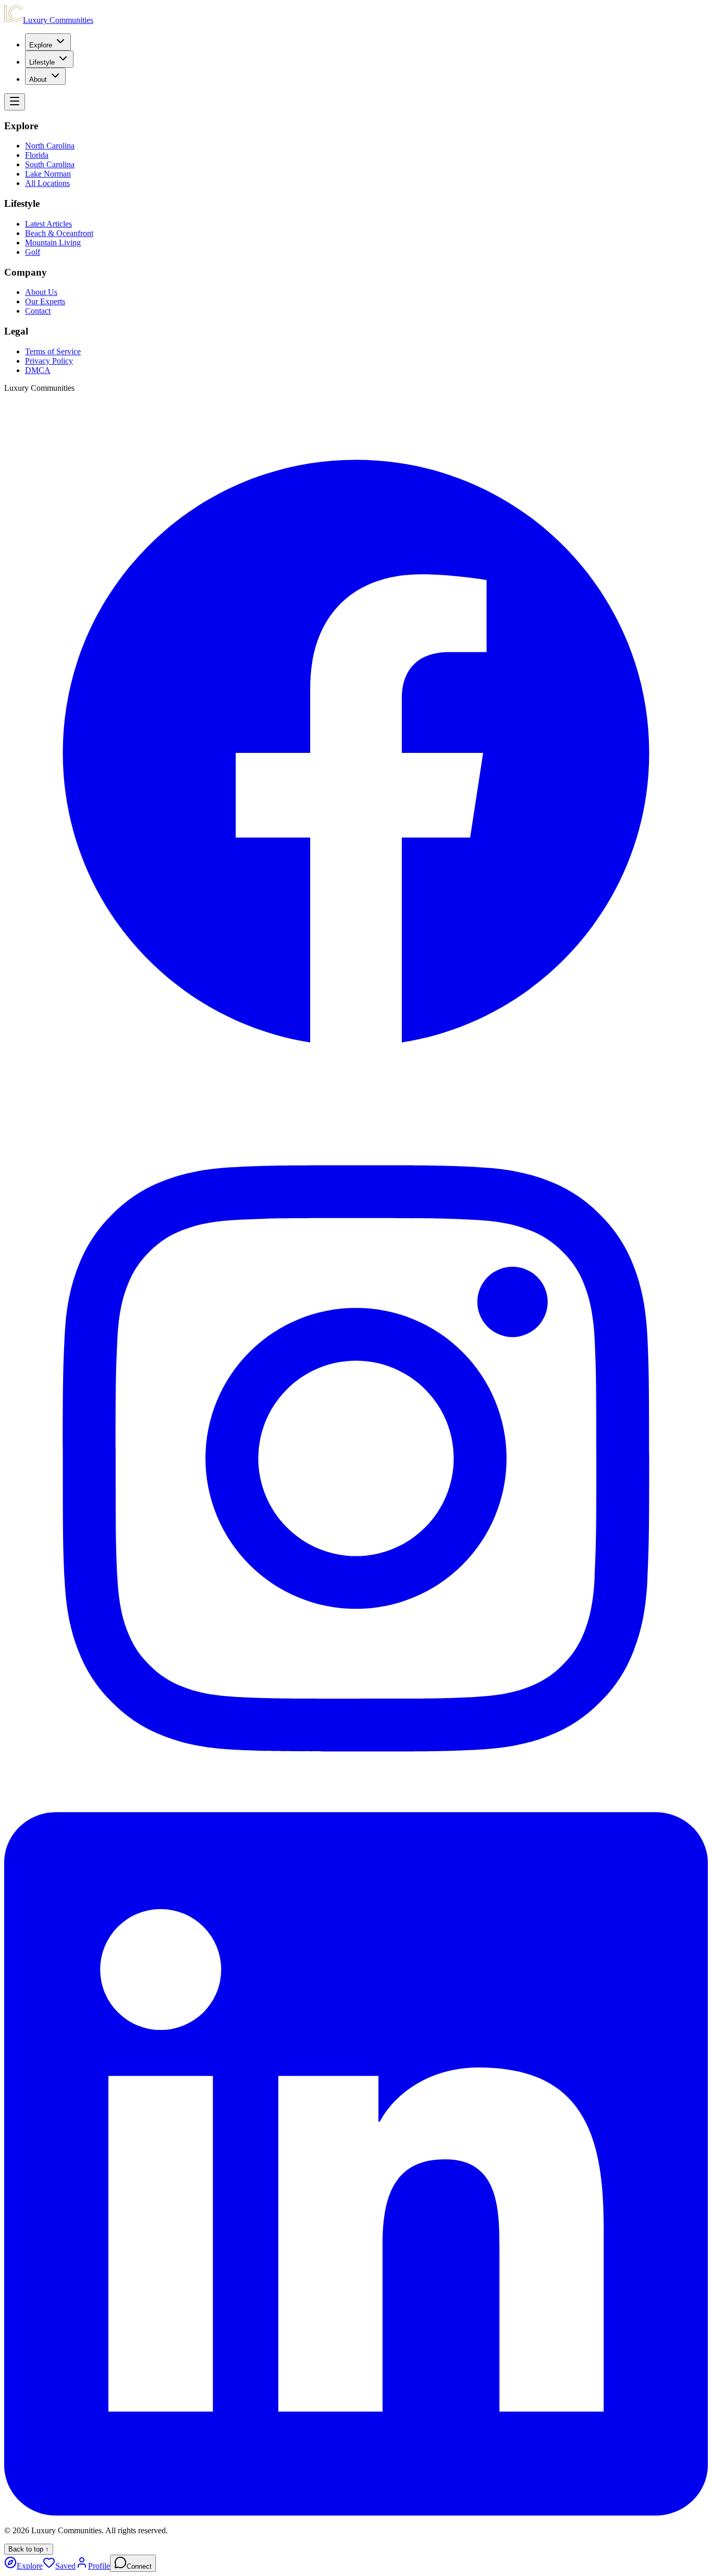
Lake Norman (48, 174)
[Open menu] (15, 102)
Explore (41, 45)
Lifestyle (42, 62)
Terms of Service (53, 351)
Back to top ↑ (29, 2549)
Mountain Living (53, 243)
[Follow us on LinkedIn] (356, 2513)
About (38, 79)
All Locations (47, 183)
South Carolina (50, 164)
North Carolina (50, 146)
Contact (38, 311)
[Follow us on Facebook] (356, 1102)
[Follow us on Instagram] (356, 1807)
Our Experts (45, 301)
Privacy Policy (49, 361)
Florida (37, 155)
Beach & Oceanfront (59, 233)
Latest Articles (48, 224)
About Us (41, 292)
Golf (33, 252)
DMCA (38, 370)
